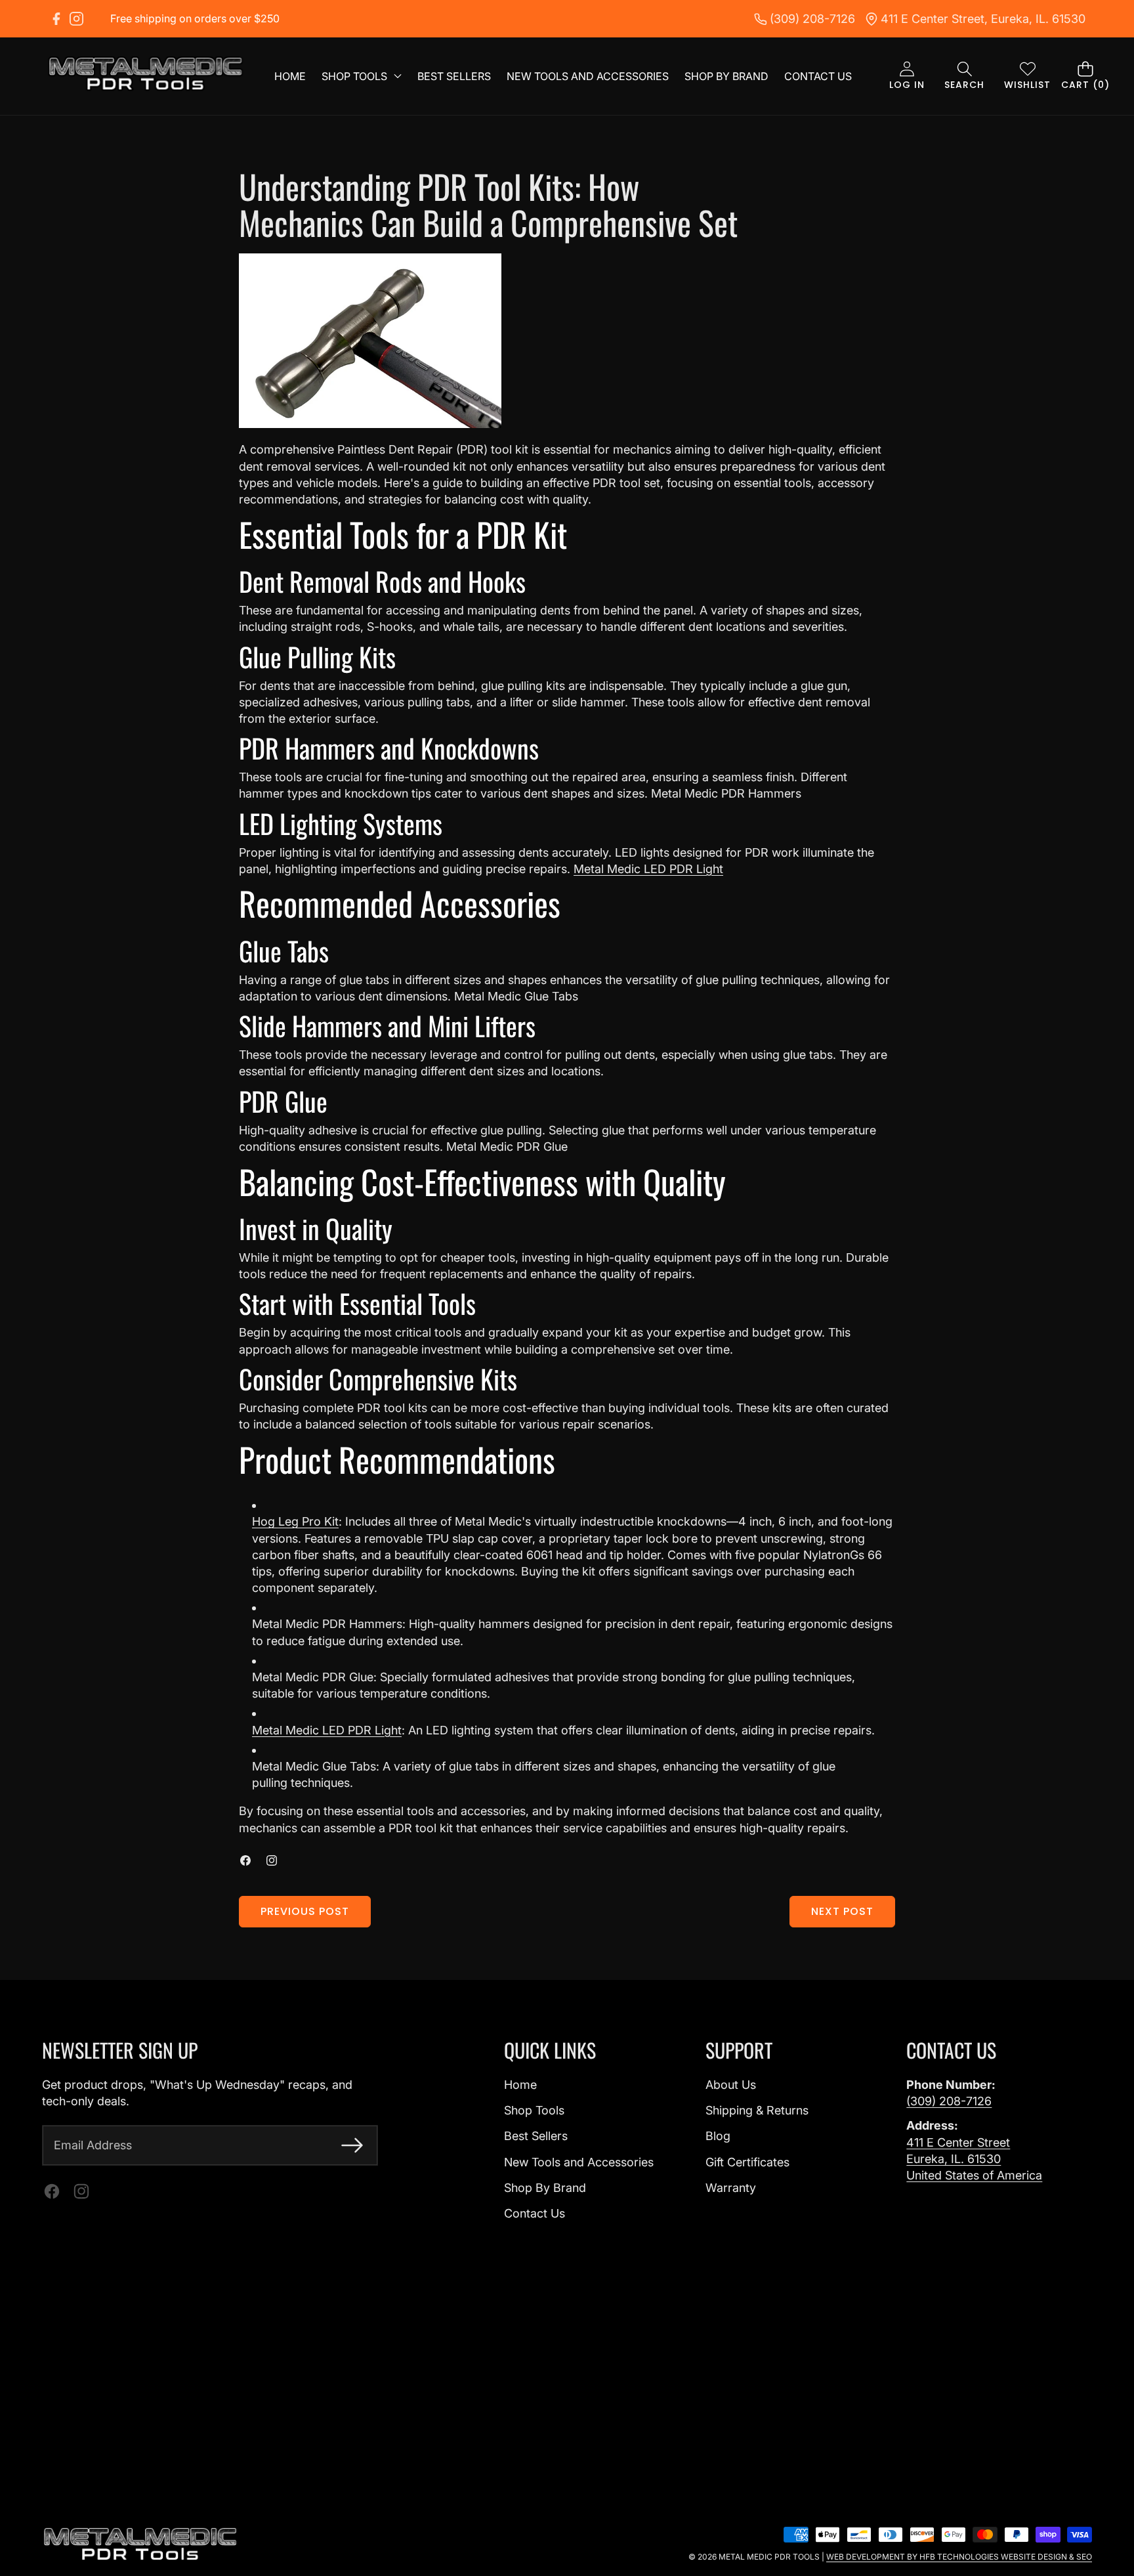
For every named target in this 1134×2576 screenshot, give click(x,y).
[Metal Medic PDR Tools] (146, 76)
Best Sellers (536, 2136)
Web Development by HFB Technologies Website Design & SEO (959, 2557)
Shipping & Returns (757, 2110)
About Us (731, 2085)
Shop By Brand (545, 2188)
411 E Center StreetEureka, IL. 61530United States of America (974, 2159)
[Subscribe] (352, 2145)
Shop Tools (534, 2110)
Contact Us (535, 2213)
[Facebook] (56, 19)
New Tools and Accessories (579, 2162)
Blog (718, 2136)
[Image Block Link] (140, 2544)
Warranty (731, 2188)
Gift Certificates (747, 2162)
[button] (964, 76)
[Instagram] (76, 19)
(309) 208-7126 (949, 2101)
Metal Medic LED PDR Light (648, 869)
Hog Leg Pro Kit (295, 1521)
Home (520, 2085)
